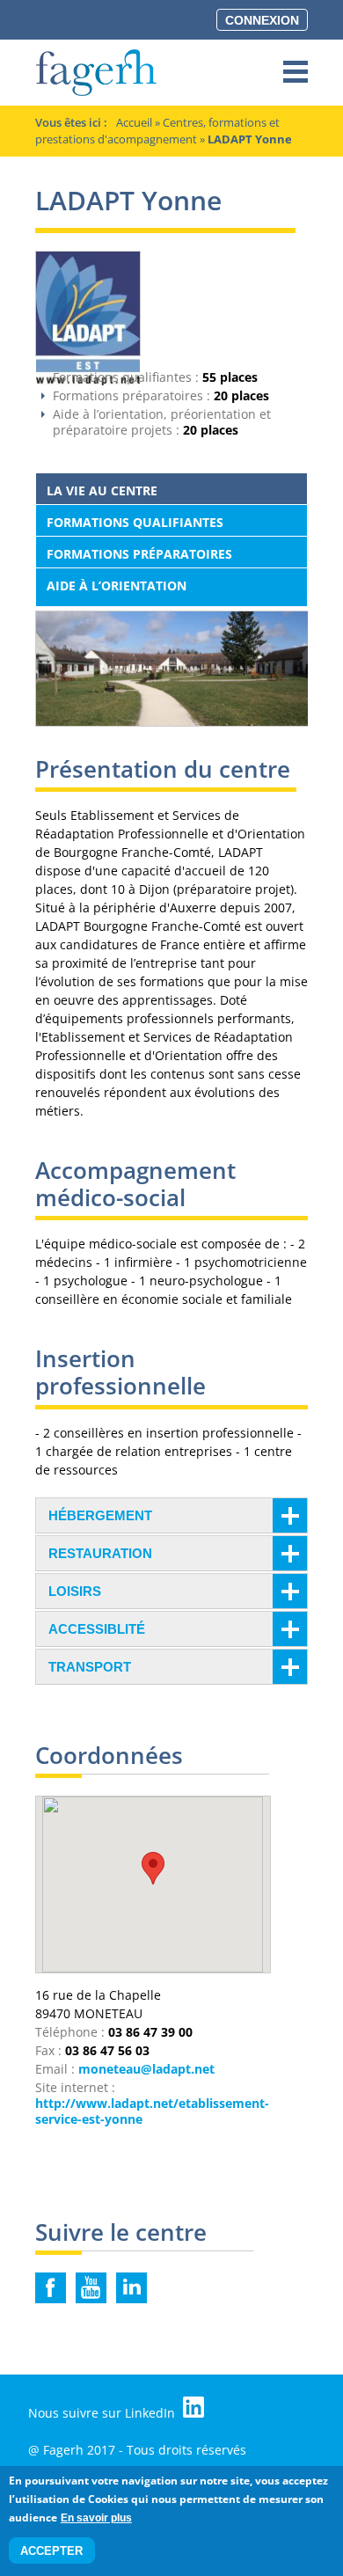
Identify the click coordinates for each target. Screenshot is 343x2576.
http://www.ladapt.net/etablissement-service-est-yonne (152, 2111)
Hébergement (100, 1515)
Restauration (100, 1553)
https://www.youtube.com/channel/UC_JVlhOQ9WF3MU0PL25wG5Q (91, 2288)
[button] (153, 1868)
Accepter (51, 2551)
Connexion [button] (262, 20)
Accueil (134, 122)
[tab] (171, 1515)
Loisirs (75, 1591)
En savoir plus (96, 2518)
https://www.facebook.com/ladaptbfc (51, 2288)
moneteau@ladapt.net (146, 2069)
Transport (90, 1667)
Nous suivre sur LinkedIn (103, 2413)
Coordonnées (109, 1757)
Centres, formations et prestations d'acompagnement (157, 131)
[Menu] (296, 73)
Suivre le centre (121, 2234)
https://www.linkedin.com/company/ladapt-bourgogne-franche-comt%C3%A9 (131, 2288)
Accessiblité (97, 1629)
